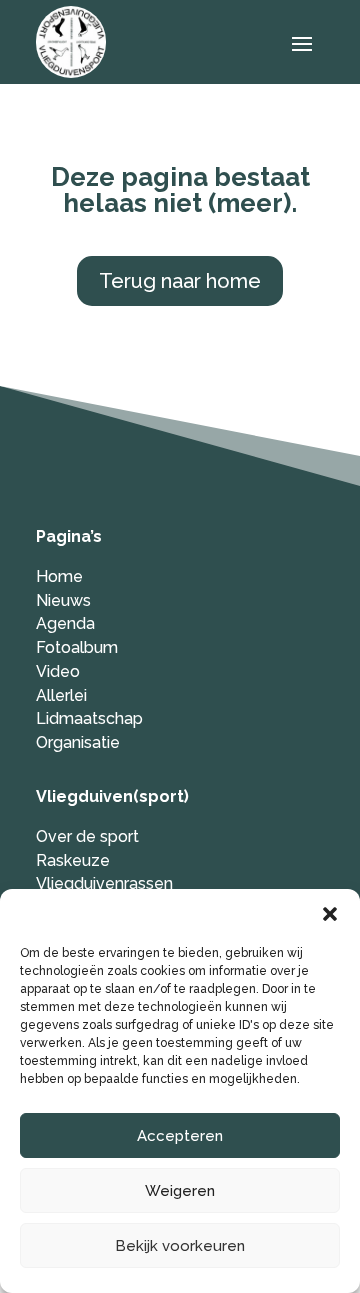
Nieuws (63, 600)
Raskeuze (73, 860)
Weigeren (180, 1191)
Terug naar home (180, 281)
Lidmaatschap (89, 718)
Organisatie (78, 742)
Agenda (65, 623)
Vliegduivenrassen (104, 883)
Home (59, 576)
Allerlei (61, 695)
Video (58, 671)
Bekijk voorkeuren (180, 1246)
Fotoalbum (77, 647)
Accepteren (180, 1136)
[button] (330, 914)
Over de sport (87, 836)
